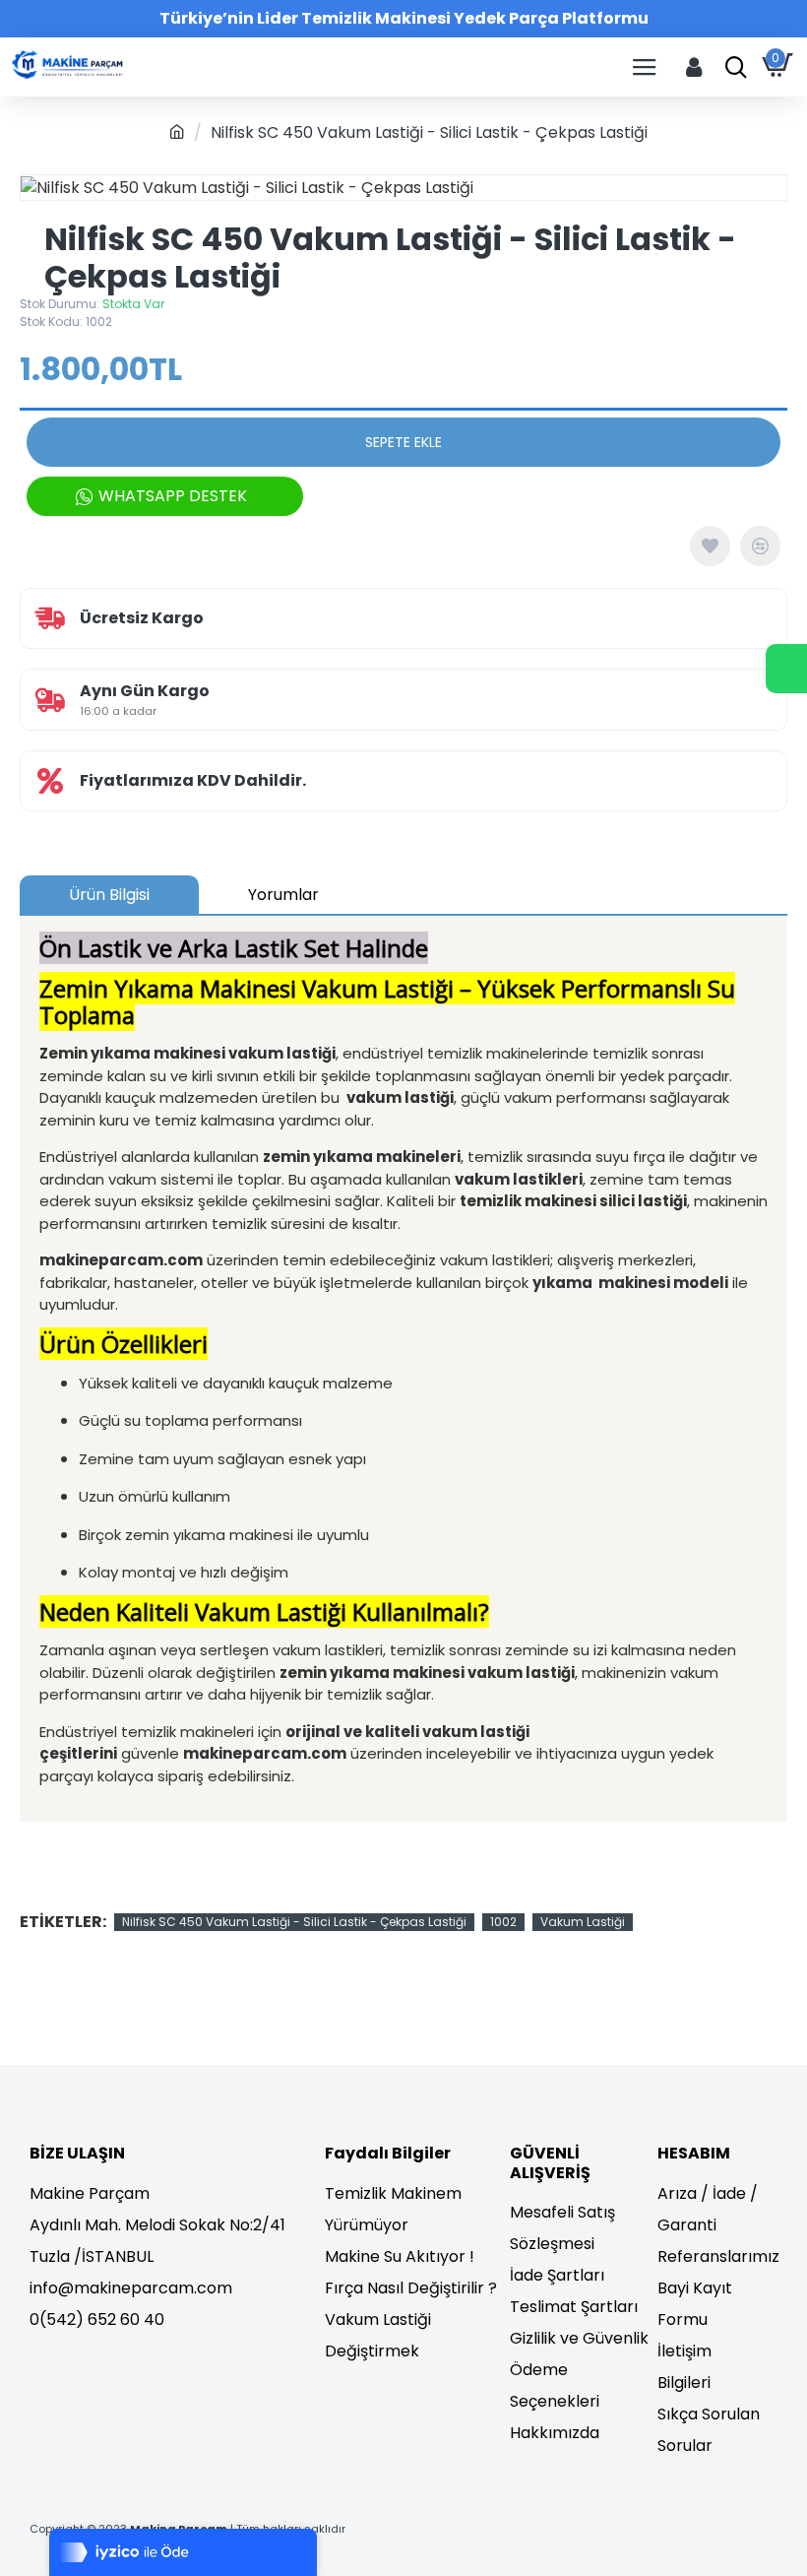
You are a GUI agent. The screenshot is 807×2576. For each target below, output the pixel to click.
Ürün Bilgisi (109, 895)
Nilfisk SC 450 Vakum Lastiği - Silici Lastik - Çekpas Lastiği (294, 1922)
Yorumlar (283, 895)
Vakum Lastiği (583, 1922)
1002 (503, 1922)
